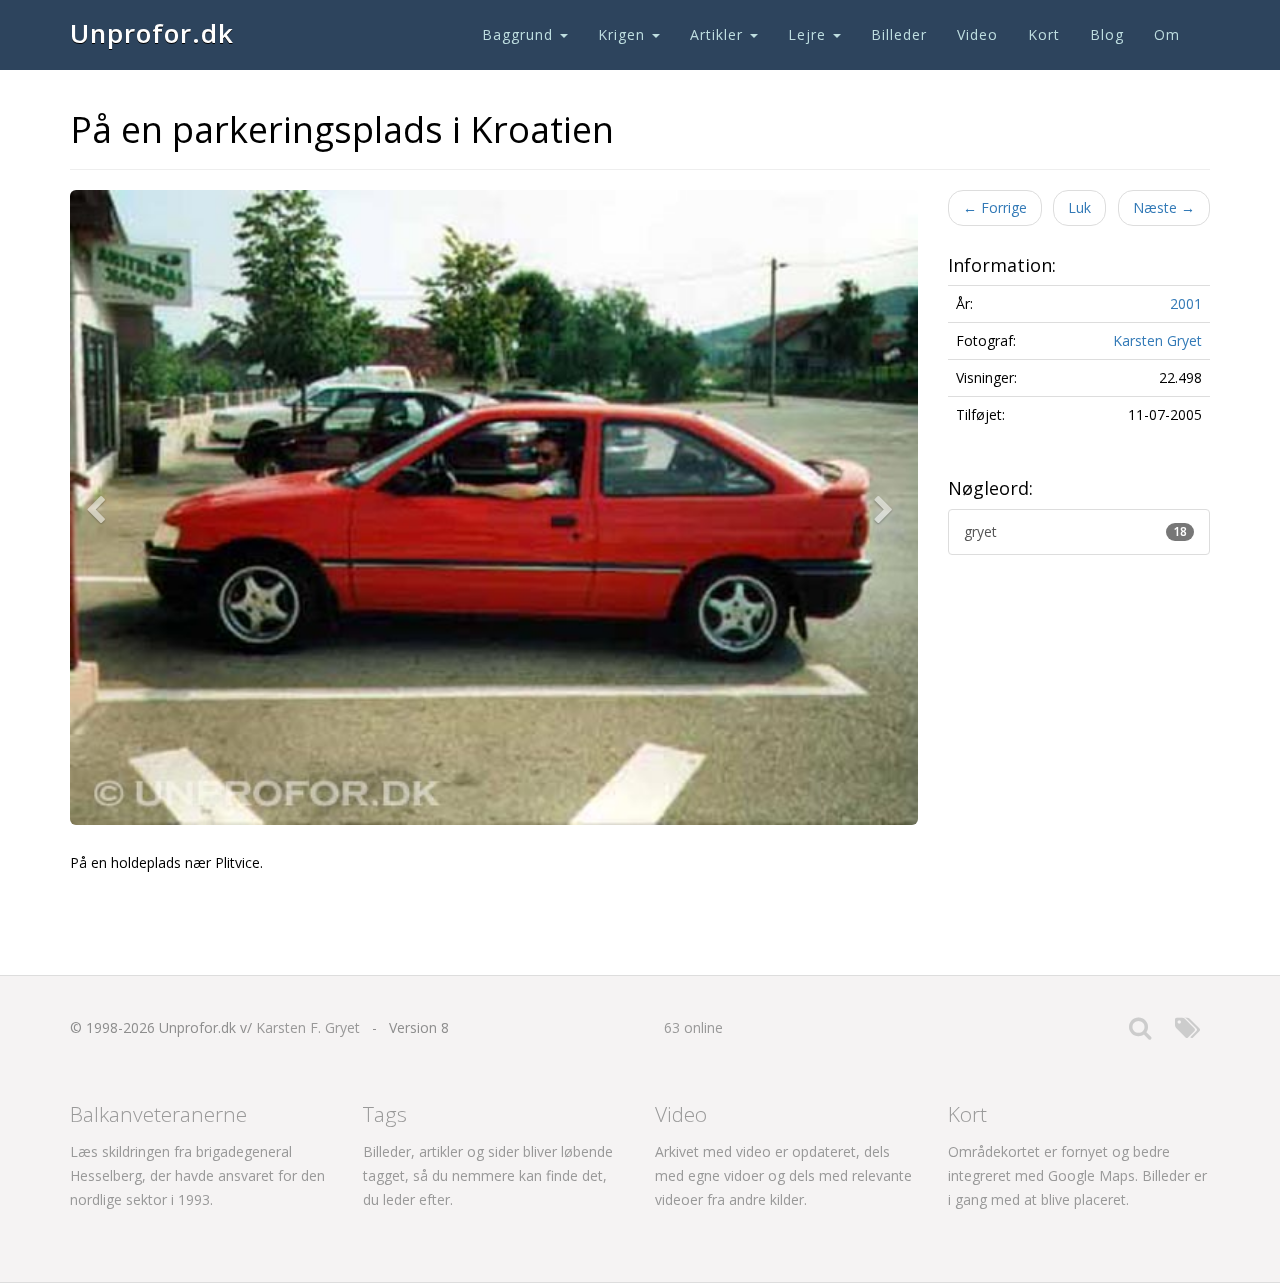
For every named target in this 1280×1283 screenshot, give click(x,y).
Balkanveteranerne (158, 1114)
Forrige (995, 207)
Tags (385, 1114)
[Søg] (1140, 1032)
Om (1167, 34)
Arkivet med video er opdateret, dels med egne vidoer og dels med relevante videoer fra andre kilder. (783, 1175)
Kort (1044, 34)
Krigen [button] (624, 34)
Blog (1107, 34)
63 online (693, 1027)
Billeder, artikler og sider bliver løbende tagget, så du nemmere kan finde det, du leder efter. (488, 1175)
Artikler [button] (719, 34)
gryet (1076, 531)
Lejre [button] (809, 34)
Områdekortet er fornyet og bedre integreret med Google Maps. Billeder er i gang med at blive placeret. (1077, 1175)
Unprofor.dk (152, 33)
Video (977, 34)
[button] (100, 508)
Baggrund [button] (520, 34)
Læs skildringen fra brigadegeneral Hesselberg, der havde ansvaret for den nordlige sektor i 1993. (197, 1175)
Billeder (899, 34)
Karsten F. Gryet (308, 1027)
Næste (1164, 207)
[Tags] (1187, 1032)
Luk (1079, 207)
